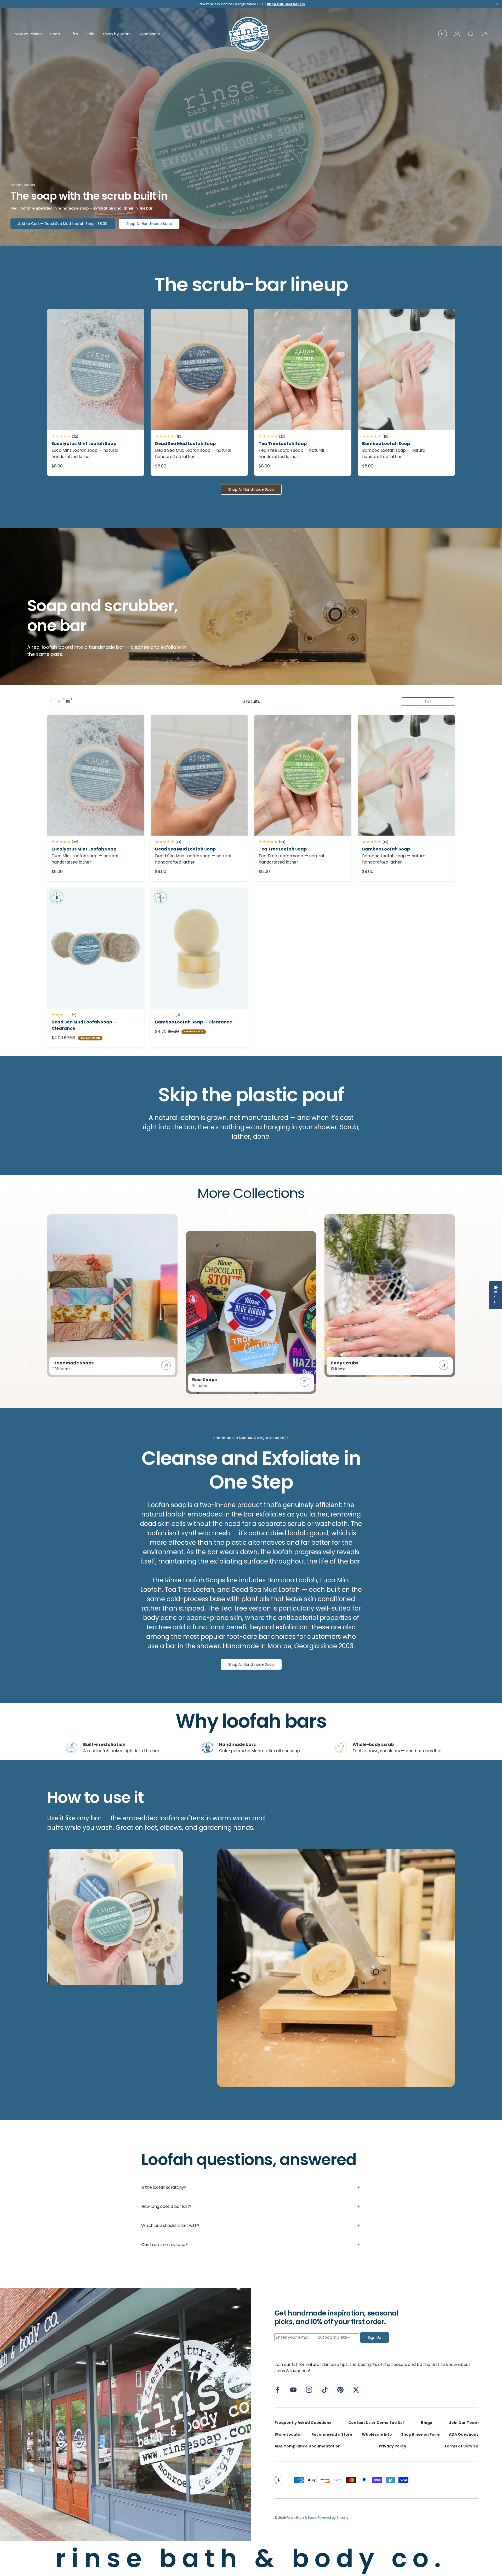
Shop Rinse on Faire (420, 2434)
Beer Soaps (204, 1380)
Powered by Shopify (333, 2518)
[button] (484, 34)
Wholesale (150, 34)
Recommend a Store (332, 2434)
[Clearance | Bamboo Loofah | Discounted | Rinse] (199, 948)
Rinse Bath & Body (301, 2518)
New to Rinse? (28, 34)
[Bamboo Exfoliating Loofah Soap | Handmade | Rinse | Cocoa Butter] (406, 370)
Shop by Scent (117, 34)
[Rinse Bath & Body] (125, 2414)
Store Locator (288, 2434)
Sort (428, 702)
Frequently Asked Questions (303, 2423)
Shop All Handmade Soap (149, 224)
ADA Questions (464, 2434)
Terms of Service (461, 2446)
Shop (55, 34)
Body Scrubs (344, 1363)
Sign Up (375, 2337)
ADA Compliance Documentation (308, 2446)
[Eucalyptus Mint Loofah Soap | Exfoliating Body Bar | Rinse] (96, 370)
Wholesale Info (377, 2434)
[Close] (497, 5)
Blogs (426, 2423)
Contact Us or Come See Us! (376, 2423)
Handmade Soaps (73, 1363)
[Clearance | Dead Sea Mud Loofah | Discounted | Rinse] (96, 948)
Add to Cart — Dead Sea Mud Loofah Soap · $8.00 (63, 224)
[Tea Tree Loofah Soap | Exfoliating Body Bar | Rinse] (303, 370)
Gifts (73, 34)
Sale (90, 34)
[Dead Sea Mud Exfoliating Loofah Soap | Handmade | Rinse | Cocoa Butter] (199, 370)
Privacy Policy (393, 2446)
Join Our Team (464, 2423)
